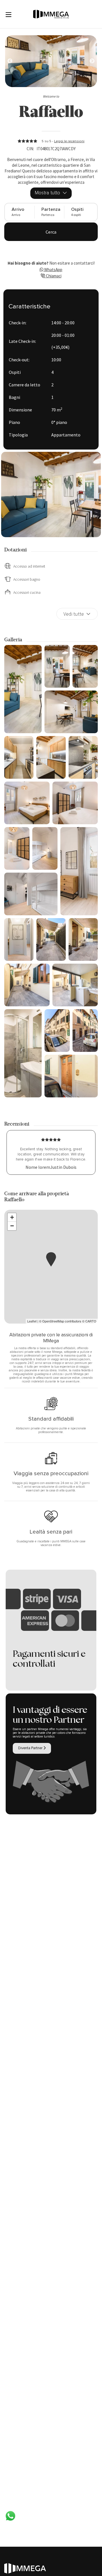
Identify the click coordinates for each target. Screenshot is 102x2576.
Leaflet (32, 1321)
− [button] (12, 1226)
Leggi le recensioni (69, 141)
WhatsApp (53, 270)
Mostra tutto (48, 193)
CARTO (91, 1321)
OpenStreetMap (53, 1321)
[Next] (10, 61)
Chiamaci (53, 276)
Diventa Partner (31, 1748)
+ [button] (12, 1217)
